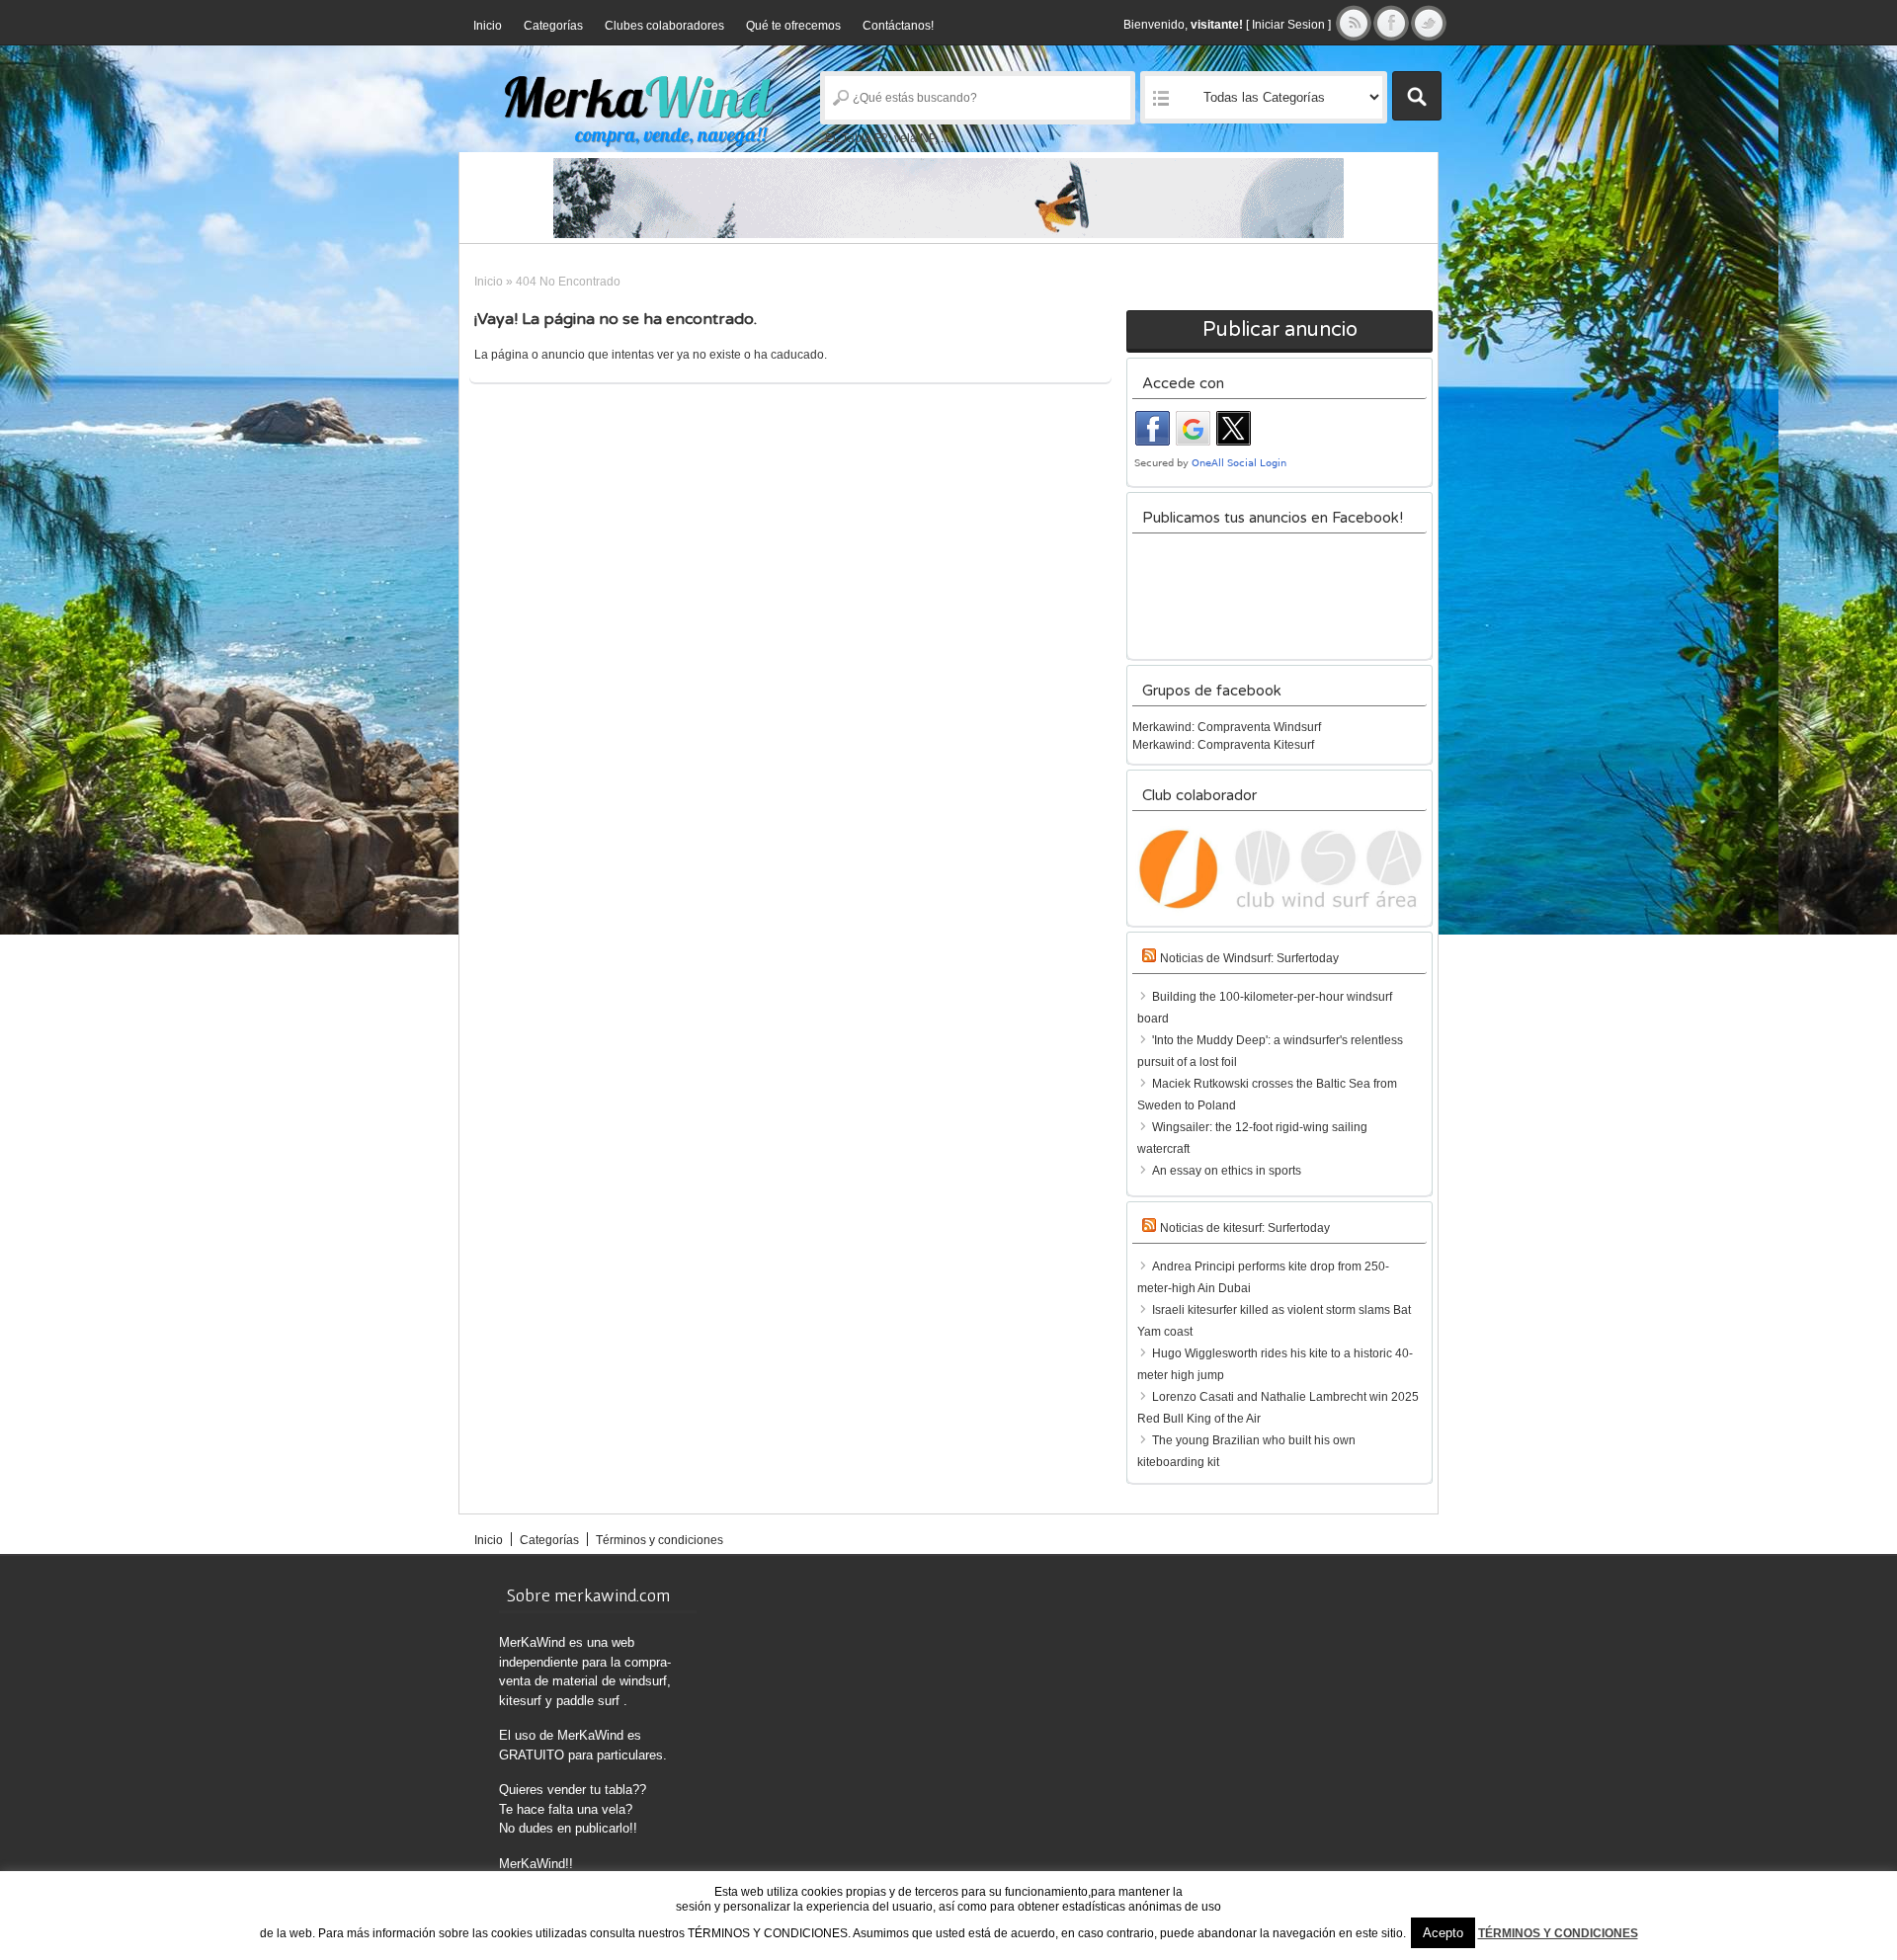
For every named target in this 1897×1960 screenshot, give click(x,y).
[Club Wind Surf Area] (1279, 869)
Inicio (488, 26)
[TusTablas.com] (948, 198)
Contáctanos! (898, 26)
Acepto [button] (1443, 1933)
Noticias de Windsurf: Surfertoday (1249, 958)
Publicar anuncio (1280, 330)
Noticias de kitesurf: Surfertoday (1245, 1228)
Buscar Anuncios (1417, 96)
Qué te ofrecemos (793, 26)
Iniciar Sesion (1288, 25)
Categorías (553, 26)
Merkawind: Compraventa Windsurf (1227, 727)
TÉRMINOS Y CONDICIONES (1558, 1933)
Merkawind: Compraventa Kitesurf (1223, 745)
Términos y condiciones (660, 1540)
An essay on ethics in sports (1227, 1171)
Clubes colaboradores (664, 26)
